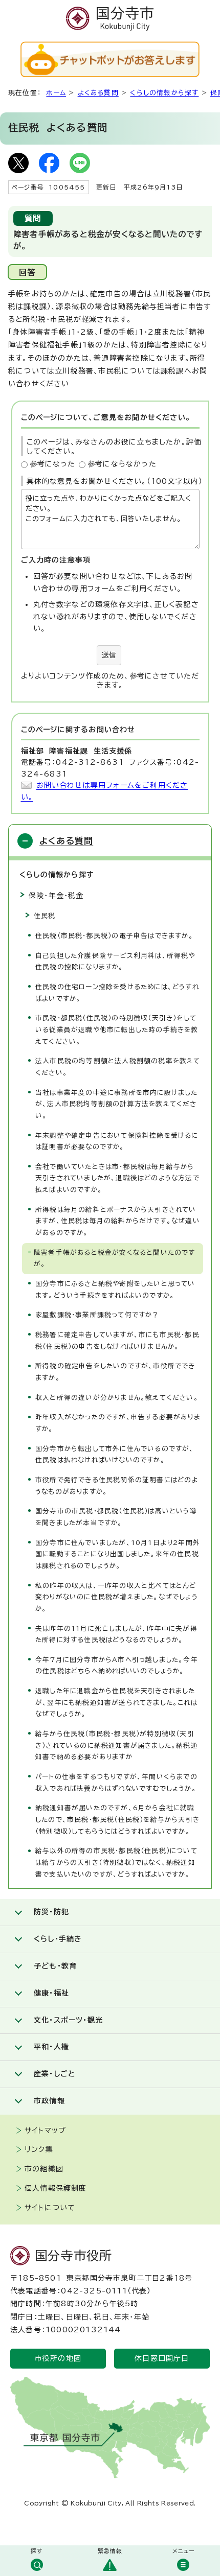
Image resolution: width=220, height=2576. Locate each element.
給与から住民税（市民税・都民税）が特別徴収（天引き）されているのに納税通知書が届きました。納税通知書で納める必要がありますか (117, 1745)
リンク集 (39, 2149)
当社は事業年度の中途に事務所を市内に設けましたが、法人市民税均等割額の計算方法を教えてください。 (117, 1104)
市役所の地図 (58, 2358)
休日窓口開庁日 (162, 2358)
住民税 (45, 916)
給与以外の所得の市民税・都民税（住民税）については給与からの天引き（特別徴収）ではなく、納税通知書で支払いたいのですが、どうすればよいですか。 (116, 1862)
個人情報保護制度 (56, 2188)
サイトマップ (45, 2130)
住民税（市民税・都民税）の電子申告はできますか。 (114, 936)
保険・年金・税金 (56, 896)
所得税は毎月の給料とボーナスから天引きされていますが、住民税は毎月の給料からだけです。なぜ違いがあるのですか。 (118, 1221)
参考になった (53, 464)
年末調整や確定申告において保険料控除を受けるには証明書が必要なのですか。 (117, 1141)
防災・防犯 (51, 1912)
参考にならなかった (122, 464)
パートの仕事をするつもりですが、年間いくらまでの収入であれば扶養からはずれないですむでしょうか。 (116, 1783)
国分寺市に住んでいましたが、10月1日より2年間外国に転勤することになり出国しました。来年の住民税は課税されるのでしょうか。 (118, 1554)
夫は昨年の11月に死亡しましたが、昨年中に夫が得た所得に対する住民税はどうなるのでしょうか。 (116, 1634)
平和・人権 (51, 2047)
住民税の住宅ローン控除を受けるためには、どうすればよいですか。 (117, 993)
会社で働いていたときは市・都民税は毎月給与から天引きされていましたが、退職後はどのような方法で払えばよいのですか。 (117, 1178)
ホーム (56, 93)
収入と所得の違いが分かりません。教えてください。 (117, 1398)
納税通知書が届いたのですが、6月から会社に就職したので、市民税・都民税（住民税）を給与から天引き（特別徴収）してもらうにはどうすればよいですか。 (117, 1819)
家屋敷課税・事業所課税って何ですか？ (97, 1315)
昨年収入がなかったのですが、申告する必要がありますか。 (118, 1423)
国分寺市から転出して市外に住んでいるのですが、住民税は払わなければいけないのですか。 (115, 1455)
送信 (109, 655)
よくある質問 (98, 93)
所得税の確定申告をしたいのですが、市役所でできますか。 (115, 1372)
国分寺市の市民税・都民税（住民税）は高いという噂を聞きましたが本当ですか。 (116, 1517)
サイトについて (50, 2208)
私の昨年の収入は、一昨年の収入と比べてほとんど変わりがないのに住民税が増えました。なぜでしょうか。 (117, 1597)
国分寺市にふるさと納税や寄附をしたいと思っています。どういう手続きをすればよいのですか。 (115, 1290)
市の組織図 (44, 2169)
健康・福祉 (51, 1993)
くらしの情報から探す (164, 93)
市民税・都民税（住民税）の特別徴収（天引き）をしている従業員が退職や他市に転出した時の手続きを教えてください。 (117, 1029)
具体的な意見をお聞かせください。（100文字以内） (115, 481)
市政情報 (49, 2101)
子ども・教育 (55, 1966)
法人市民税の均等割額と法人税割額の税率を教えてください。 (118, 1067)
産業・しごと (54, 2074)
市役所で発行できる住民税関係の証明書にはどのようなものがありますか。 (117, 1486)
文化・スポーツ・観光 (68, 2020)
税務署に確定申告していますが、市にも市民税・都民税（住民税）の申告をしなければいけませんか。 (117, 1341)
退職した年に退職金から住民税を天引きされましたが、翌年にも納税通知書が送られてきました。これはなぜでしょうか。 (116, 1702)
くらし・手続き (58, 1939)
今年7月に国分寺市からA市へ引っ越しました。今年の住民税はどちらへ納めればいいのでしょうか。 (117, 1666)
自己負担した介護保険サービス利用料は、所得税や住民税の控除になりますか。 (115, 962)
